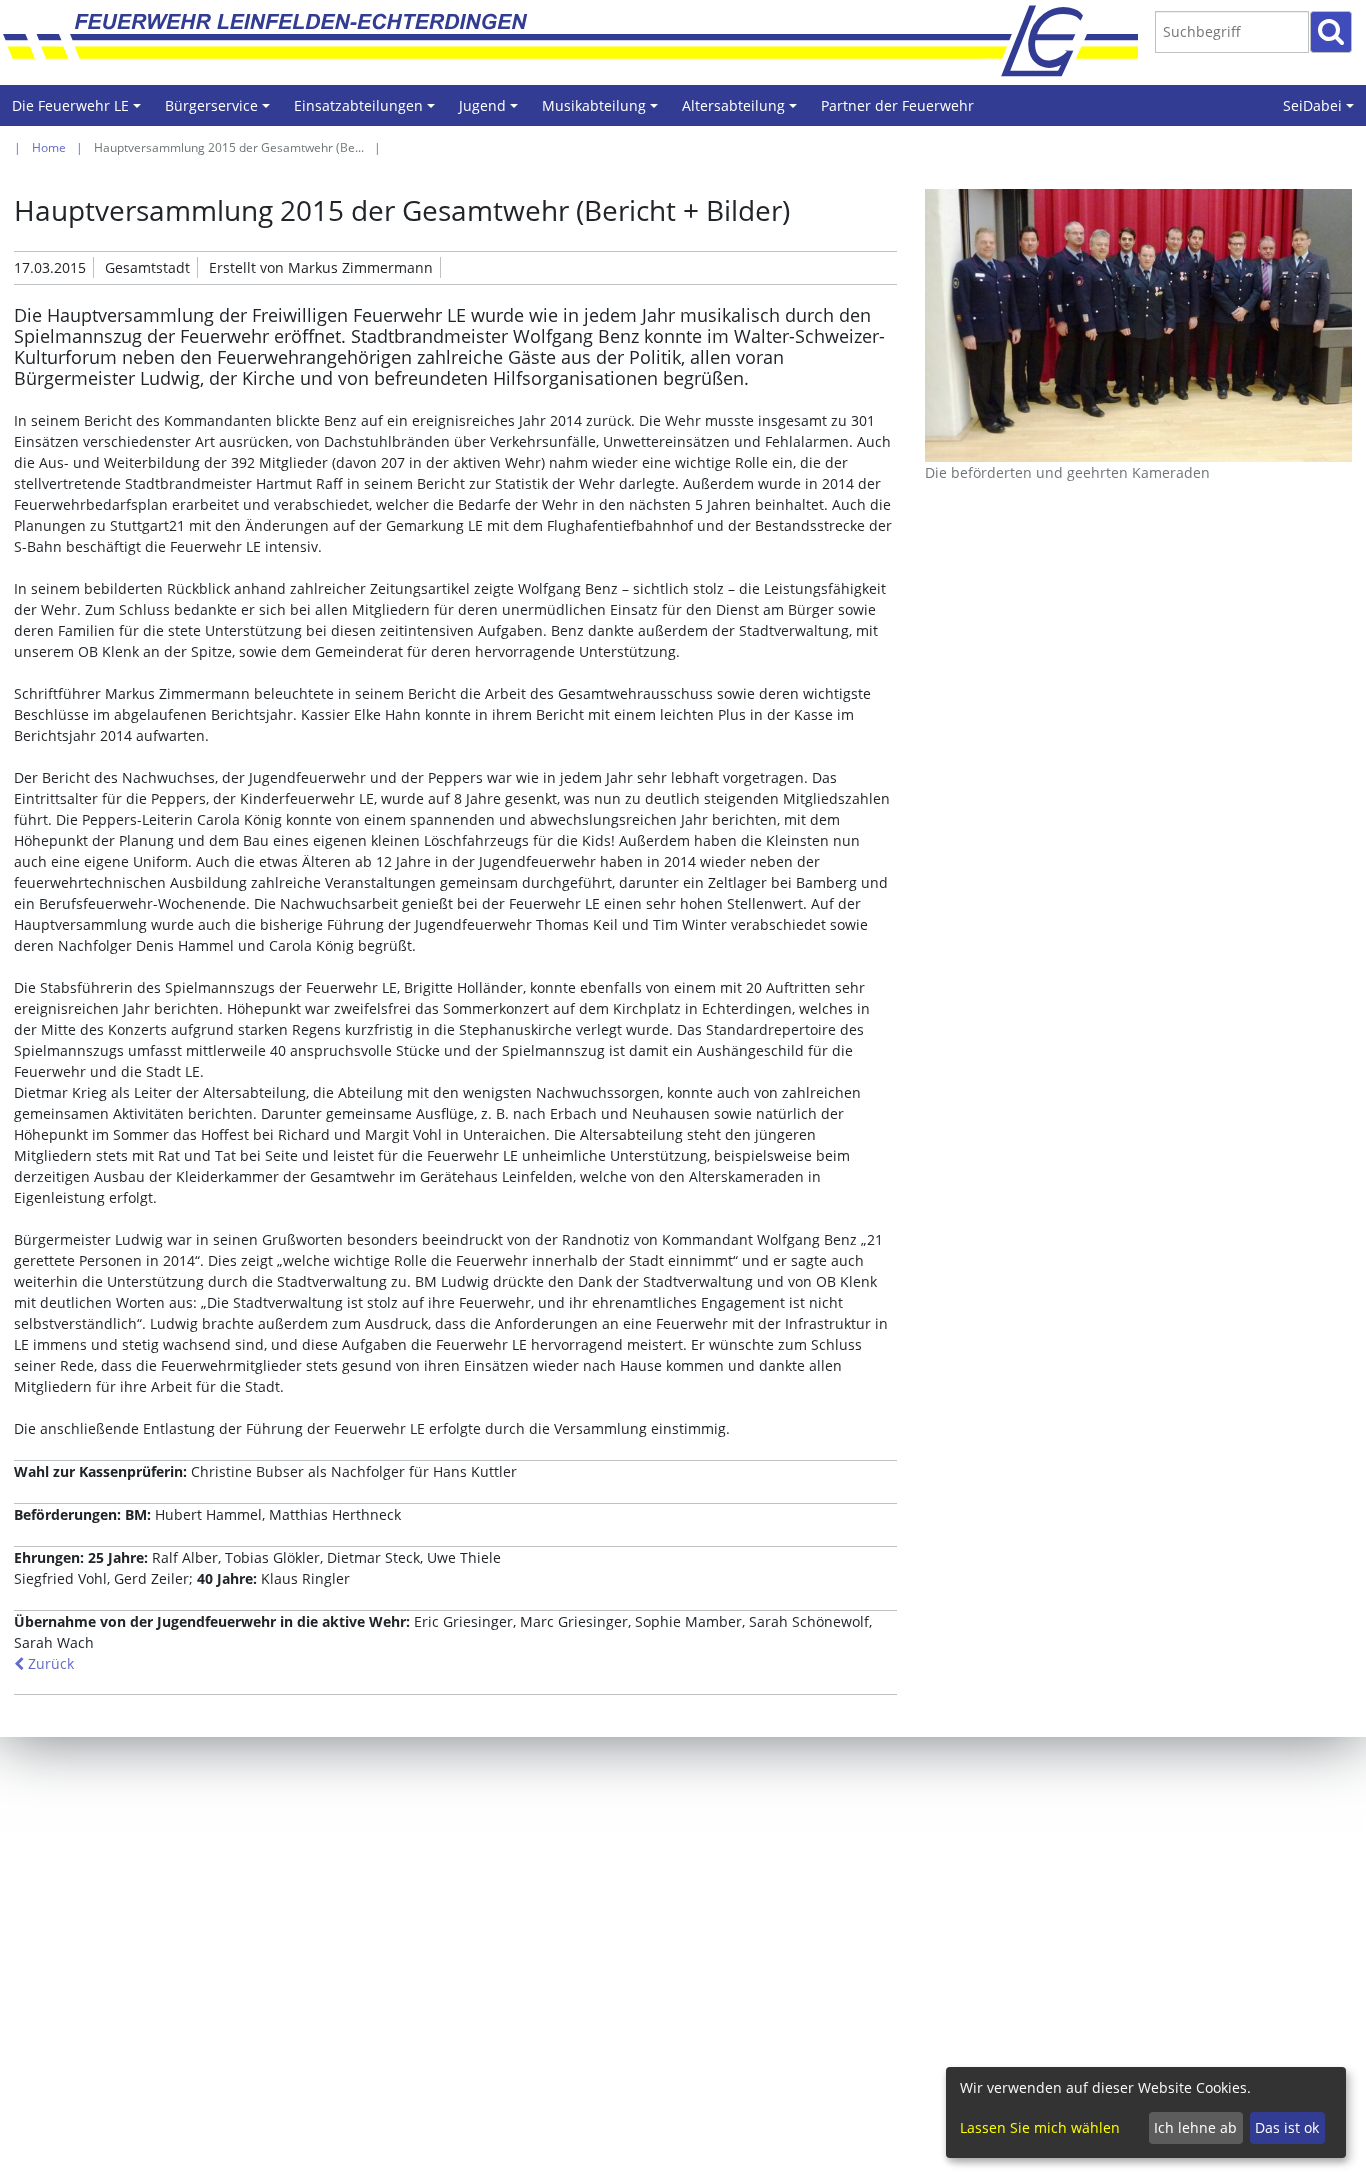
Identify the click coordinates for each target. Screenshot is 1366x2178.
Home (49, 147)
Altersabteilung (742, 111)
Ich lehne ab (1195, 2127)
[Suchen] (1331, 32)
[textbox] (1232, 32)
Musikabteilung (603, 111)
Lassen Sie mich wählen (1040, 2127)
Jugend (491, 111)
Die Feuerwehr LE (79, 111)
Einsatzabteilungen (367, 111)
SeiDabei (1321, 111)
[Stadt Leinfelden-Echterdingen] (1061, 40)
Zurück (49, 1663)
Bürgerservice (220, 111)
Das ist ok (1287, 2127)
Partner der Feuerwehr (897, 105)
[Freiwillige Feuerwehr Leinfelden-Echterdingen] (552, 40)
